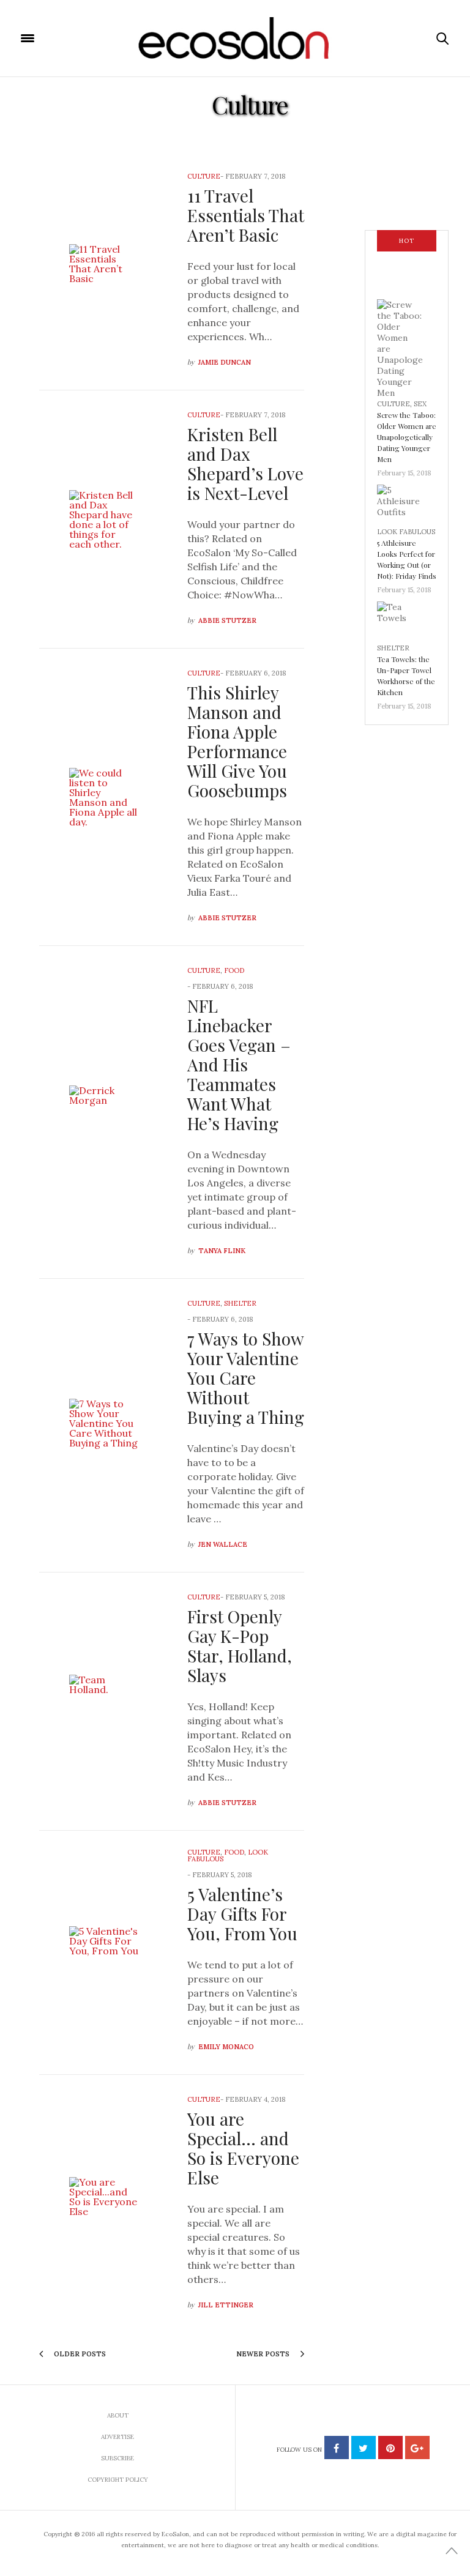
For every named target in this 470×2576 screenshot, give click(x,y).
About (118, 2415)
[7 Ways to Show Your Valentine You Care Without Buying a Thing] (104, 1425)
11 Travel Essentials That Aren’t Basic (246, 215)
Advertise (117, 2437)
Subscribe (117, 2458)
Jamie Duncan (225, 362)
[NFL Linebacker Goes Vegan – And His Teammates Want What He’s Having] (104, 1112)
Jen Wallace (223, 1544)
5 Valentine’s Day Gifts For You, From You (242, 1914)
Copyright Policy (118, 2480)
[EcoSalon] (235, 39)
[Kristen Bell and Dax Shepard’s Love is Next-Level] (104, 519)
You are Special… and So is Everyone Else (243, 2148)
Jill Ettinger (226, 2305)
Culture (204, 176)
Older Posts (79, 2354)
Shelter (240, 1303)
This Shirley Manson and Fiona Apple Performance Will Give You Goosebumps (237, 741)
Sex (420, 404)
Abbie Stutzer (227, 620)
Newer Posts (264, 2354)
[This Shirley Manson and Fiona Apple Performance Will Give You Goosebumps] (104, 797)
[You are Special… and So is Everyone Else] (104, 2204)
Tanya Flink (222, 1251)
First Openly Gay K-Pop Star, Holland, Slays (240, 1646)
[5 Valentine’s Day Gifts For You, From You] (104, 1953)
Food (234, 970)
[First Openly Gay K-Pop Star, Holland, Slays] (104, 1701)
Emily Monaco (226, 2047)
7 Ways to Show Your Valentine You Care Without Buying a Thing (246, 1378)
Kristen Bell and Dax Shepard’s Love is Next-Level (245, 463)
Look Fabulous (406, 532)
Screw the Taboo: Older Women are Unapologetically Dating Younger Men (407, 437)
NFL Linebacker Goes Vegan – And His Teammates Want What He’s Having (239, 1064)
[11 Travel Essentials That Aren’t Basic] (104, 271)
